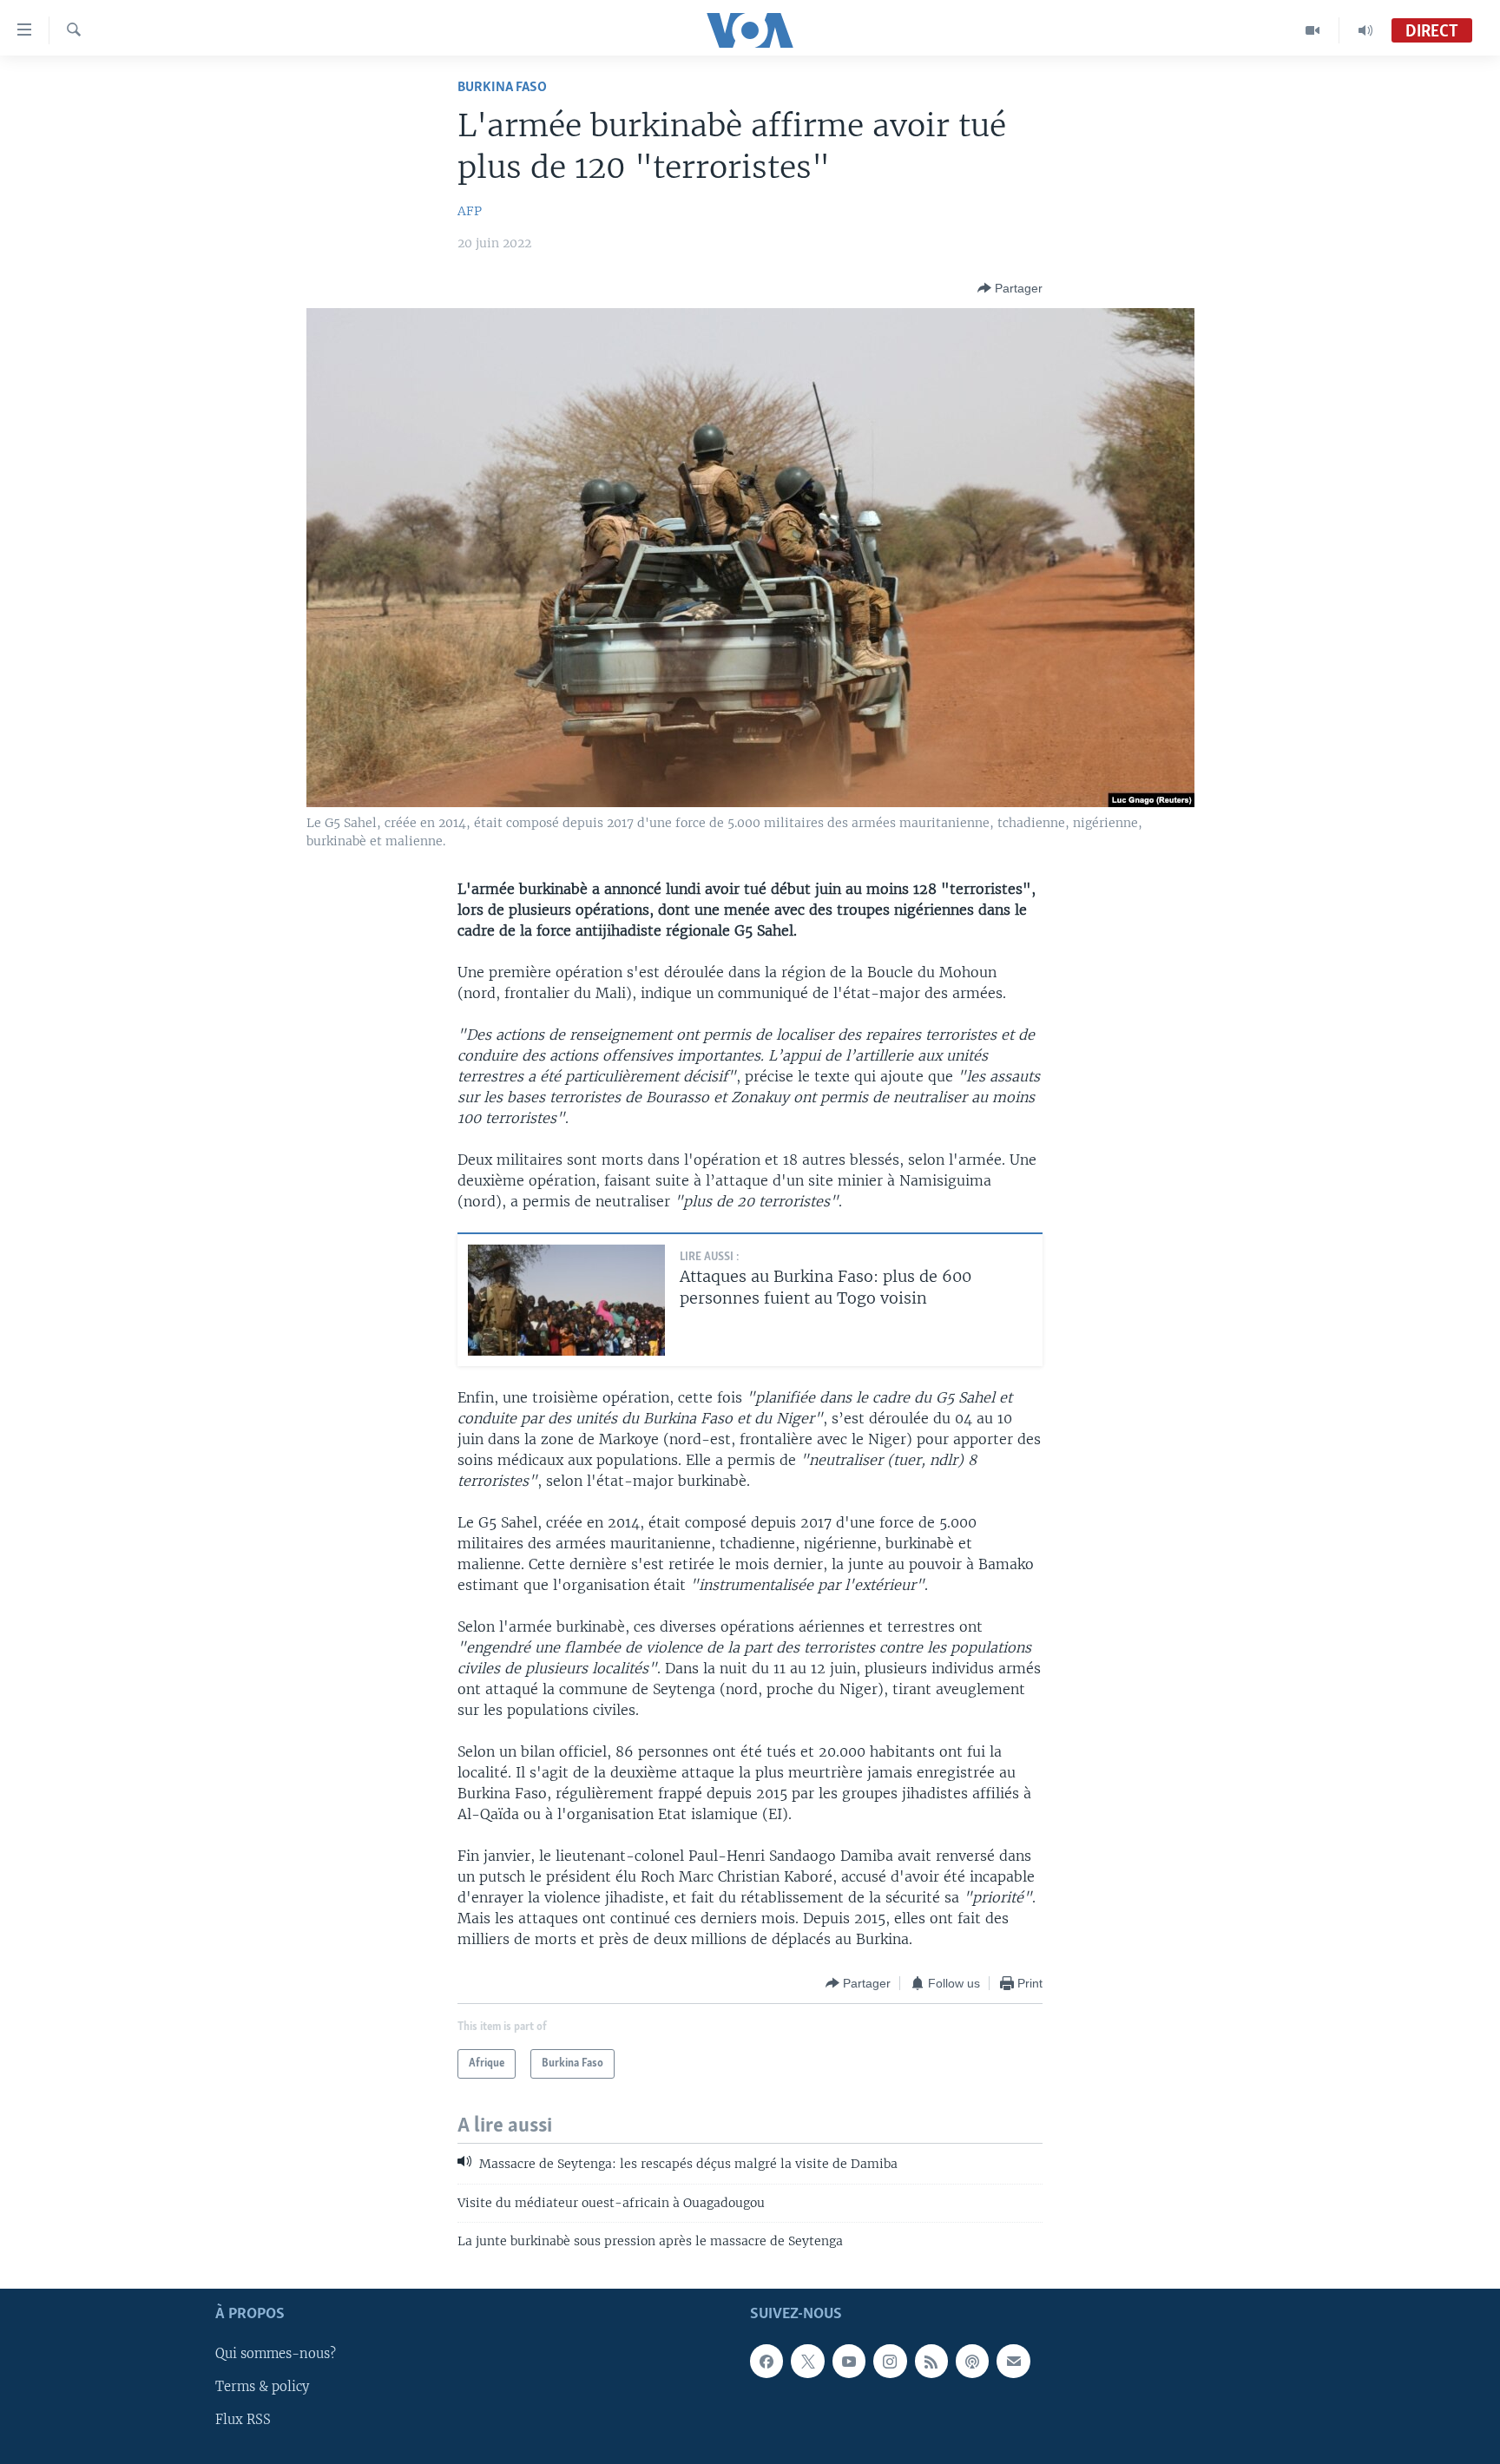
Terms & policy (262, 2387)
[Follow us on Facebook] (766, 2361)
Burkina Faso (502, 87)
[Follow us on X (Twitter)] (807, 2361)
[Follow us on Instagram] (890, 2361)
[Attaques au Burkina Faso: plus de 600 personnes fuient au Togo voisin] (566, 1300)
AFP (470, 211)
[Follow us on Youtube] (849, 2361)
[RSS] (931, 2361)
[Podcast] (972, 2361)
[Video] (1313, 30)
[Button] (1010, 288)
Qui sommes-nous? (276, 2354)
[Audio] (1365, 30)
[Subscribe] (1013, 2361)
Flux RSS (243, 2420)
